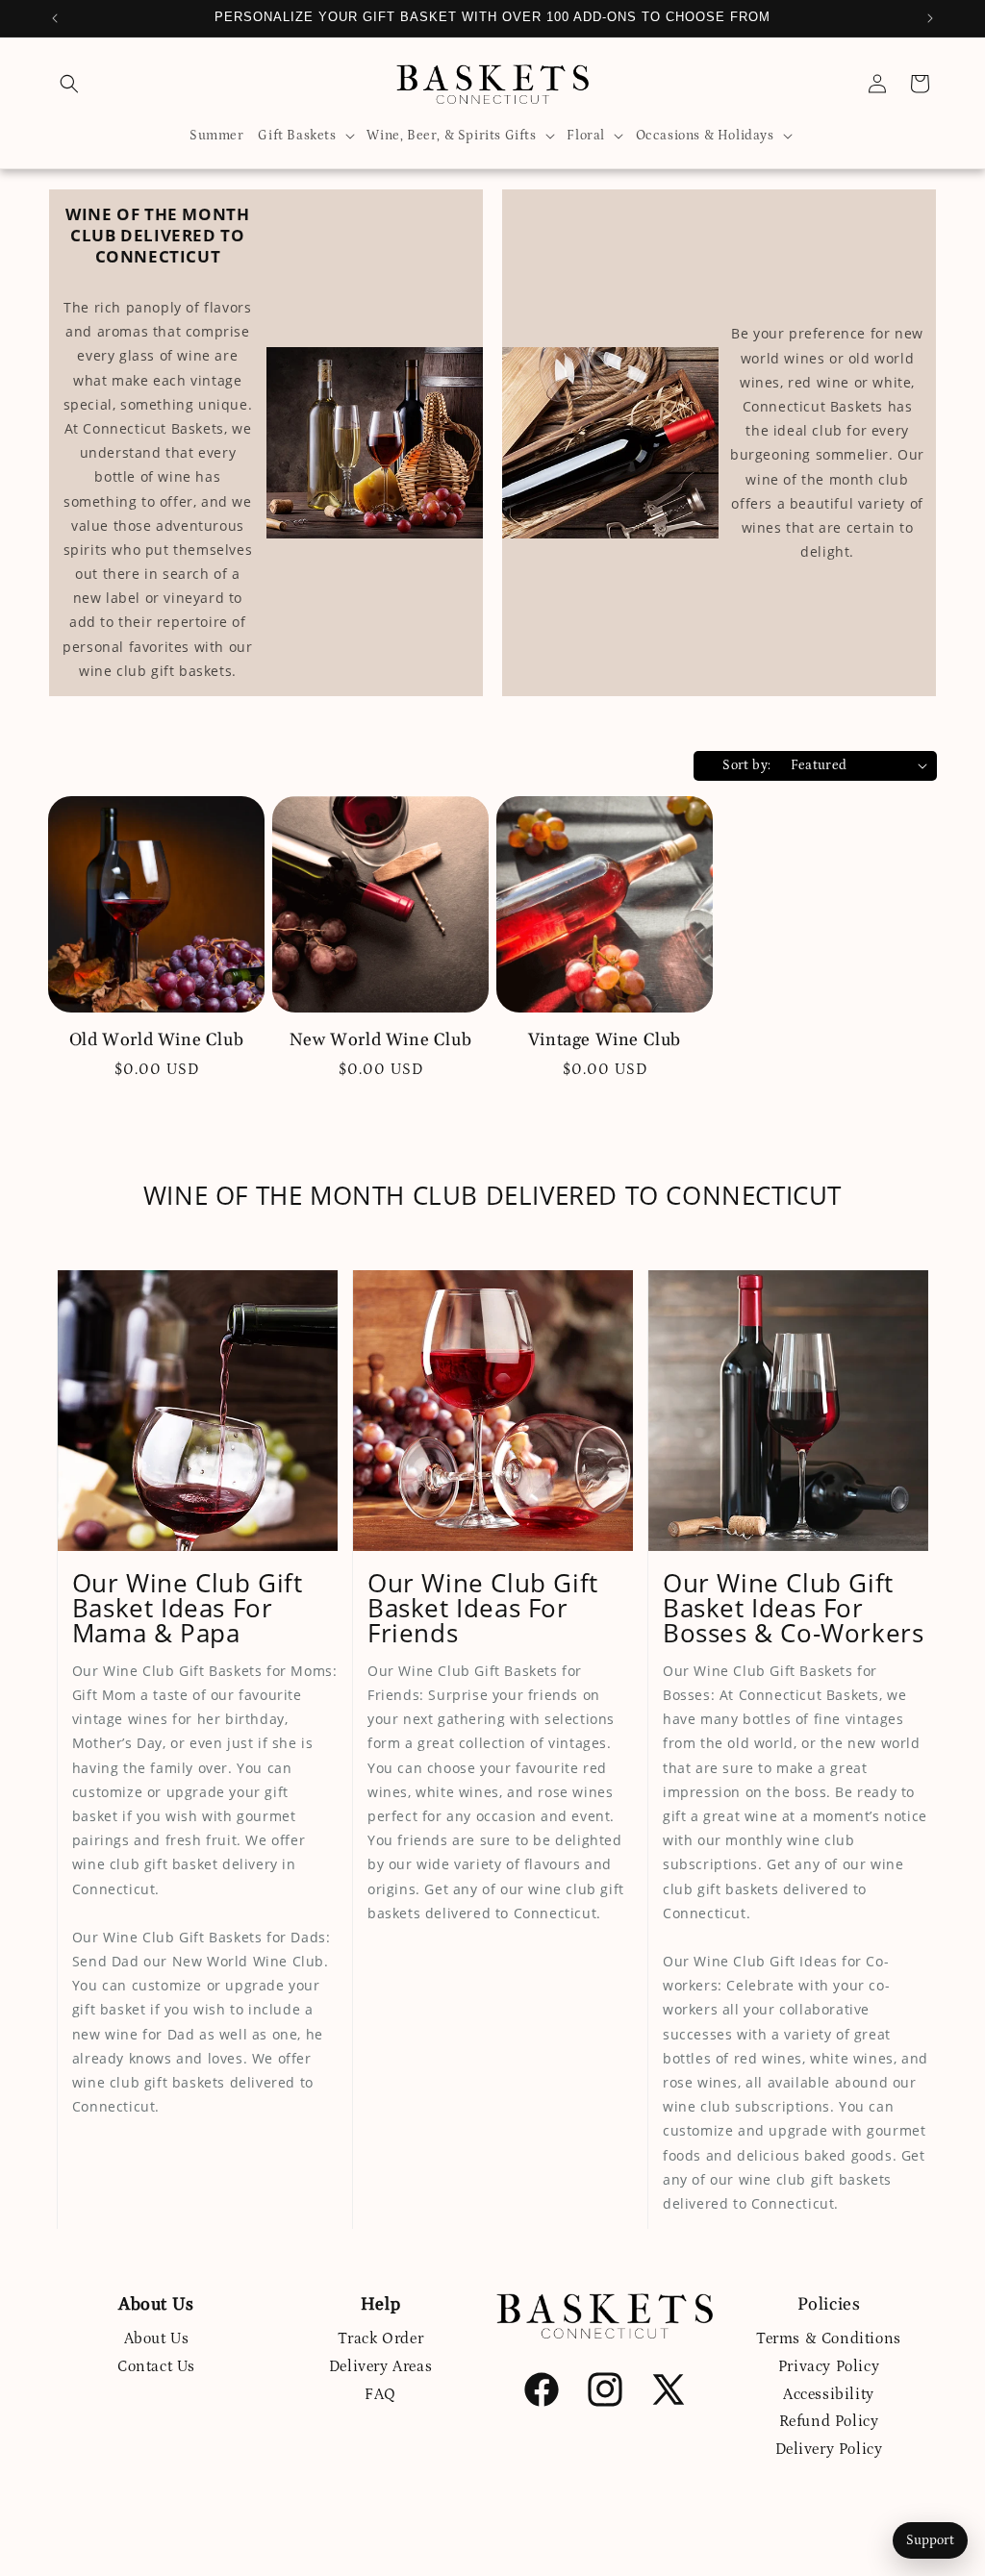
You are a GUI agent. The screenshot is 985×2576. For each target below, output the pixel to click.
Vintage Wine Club (605, 1040)
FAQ (380, 2394)
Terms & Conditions (829, 2338)
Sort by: (746, 765)
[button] (69, 84)
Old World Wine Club (156, 1040)
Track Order (381, 2338)
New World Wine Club (380, 1040)
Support (930, 2540)
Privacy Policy (829, 2366)
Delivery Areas (380, 2366)
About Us (157, 2338)
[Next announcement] (930, 18)
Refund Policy (829, 2421)
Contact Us (156, 2366)
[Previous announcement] (55, 18)
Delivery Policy (829, 2449)
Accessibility (829, 2394)
